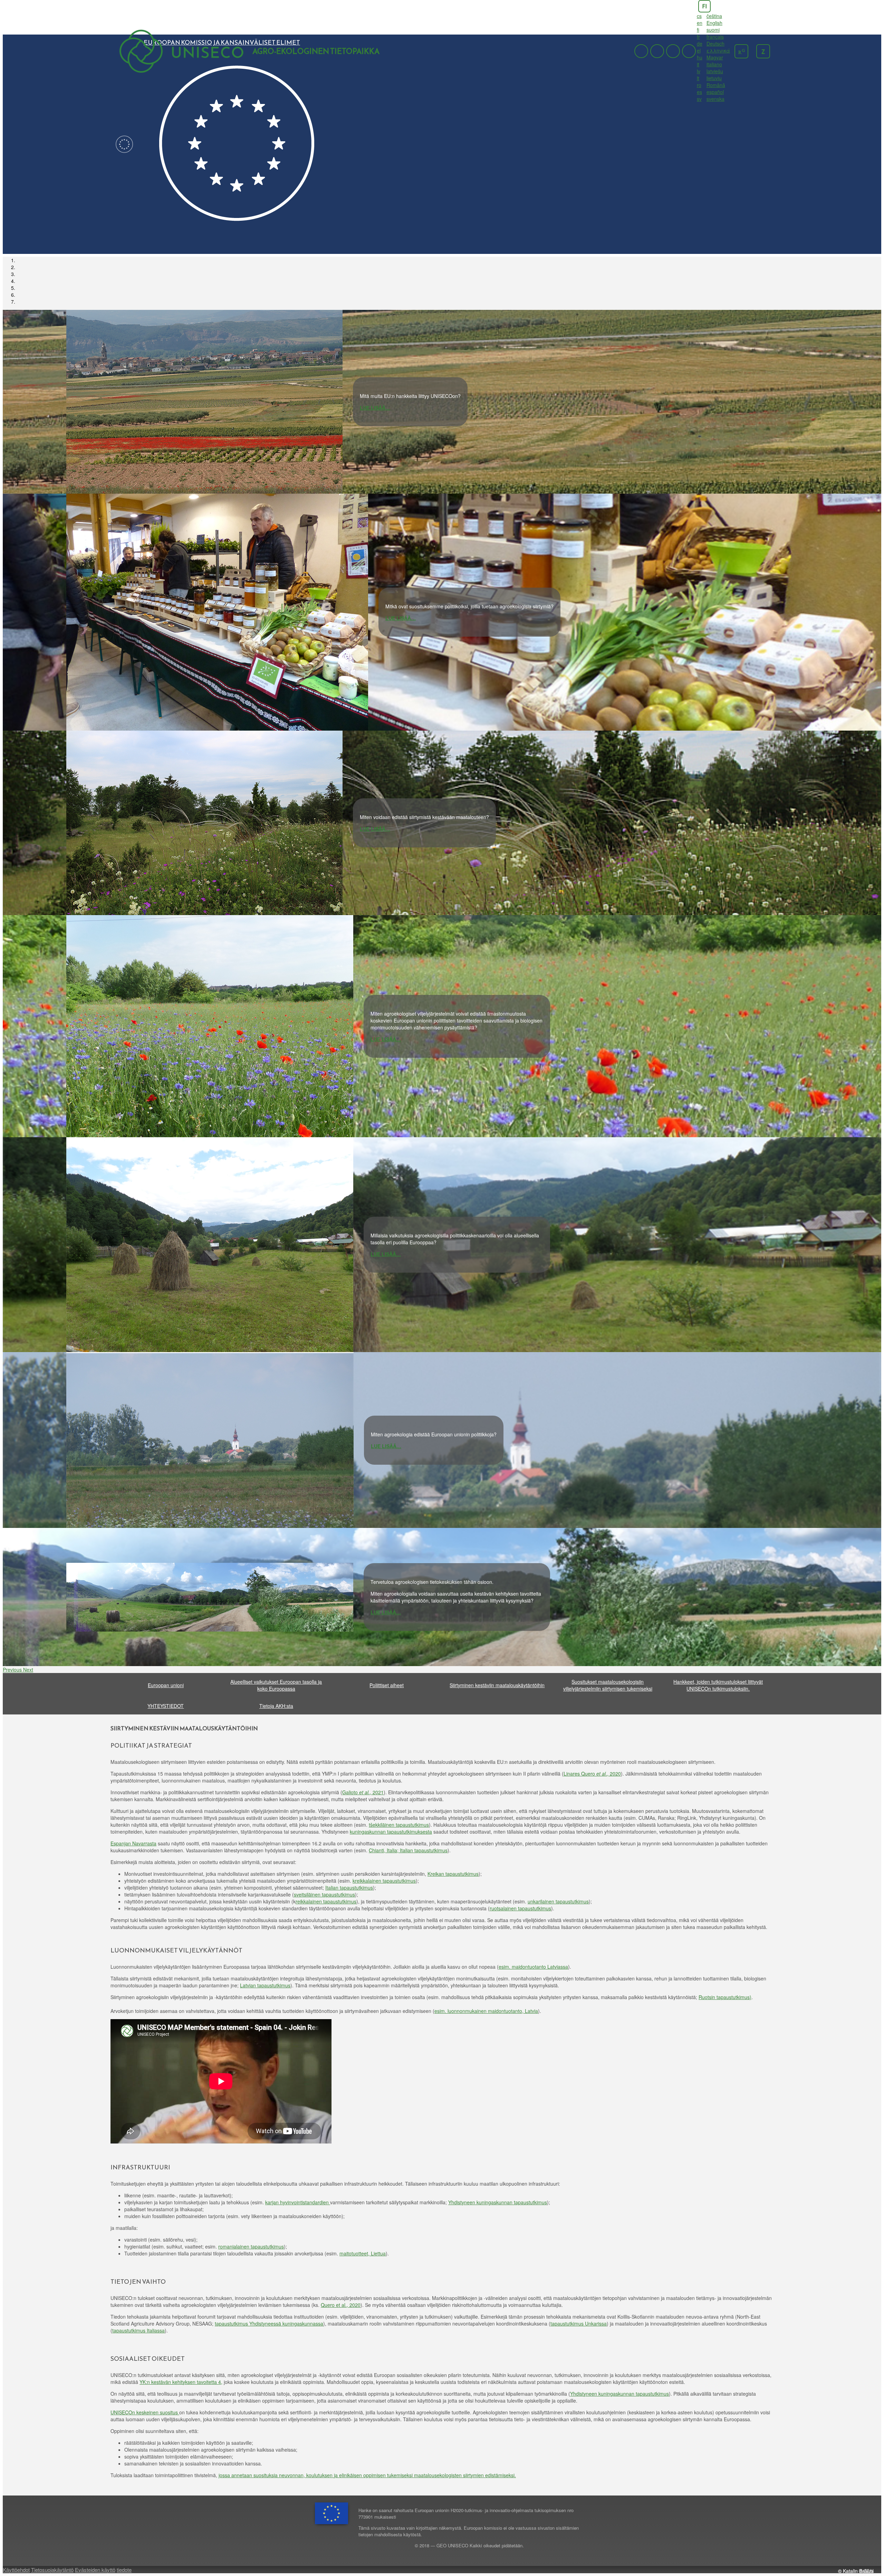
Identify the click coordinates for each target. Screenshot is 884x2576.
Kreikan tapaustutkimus (453, 1874)
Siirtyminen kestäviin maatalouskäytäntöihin (497, 1685)
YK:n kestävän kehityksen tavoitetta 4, (181, 2382)
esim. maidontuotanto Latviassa (533, 1967)
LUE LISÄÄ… (375, 408)
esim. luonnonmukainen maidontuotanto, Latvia (486, 2011)
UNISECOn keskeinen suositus (145, 2412)
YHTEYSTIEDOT (166, 1706)
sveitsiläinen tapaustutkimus (324, 1894)
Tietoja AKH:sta (276, 1706)
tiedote (124, 2570)
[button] (13, 1670)
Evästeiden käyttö (95, 2570)
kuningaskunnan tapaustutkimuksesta (391, 1832)
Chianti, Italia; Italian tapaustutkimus (408, 1850)
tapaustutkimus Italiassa (138, 2330)
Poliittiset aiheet (387, 1685)
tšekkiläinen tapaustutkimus (399, 1825)
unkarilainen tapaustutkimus (558, 1901)
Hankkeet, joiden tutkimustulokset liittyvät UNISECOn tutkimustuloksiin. (718, 1685)
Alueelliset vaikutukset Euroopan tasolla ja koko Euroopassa (276, 1685)
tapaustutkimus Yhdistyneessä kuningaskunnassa (269, 2323)
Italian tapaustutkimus (349, 1888)
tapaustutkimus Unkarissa (579, 2323)
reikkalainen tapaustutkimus (326, 1901)
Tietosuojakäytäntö (52, 2570)
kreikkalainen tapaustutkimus (384, 1881)
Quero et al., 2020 (341, 2305)
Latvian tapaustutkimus (265, 1985)
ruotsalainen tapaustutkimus (520, 1908)
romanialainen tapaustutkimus (251, 2246)
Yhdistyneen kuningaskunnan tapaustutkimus (498, 2202)
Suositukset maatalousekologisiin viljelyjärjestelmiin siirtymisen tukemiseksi (608, 1685)
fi (704, 6)
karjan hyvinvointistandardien (298, 2202)
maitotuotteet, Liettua (363, 2253)
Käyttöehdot (16, 2570)
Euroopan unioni (166, 1685)
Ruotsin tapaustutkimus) (725, 1997)
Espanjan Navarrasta (133, 1843)
